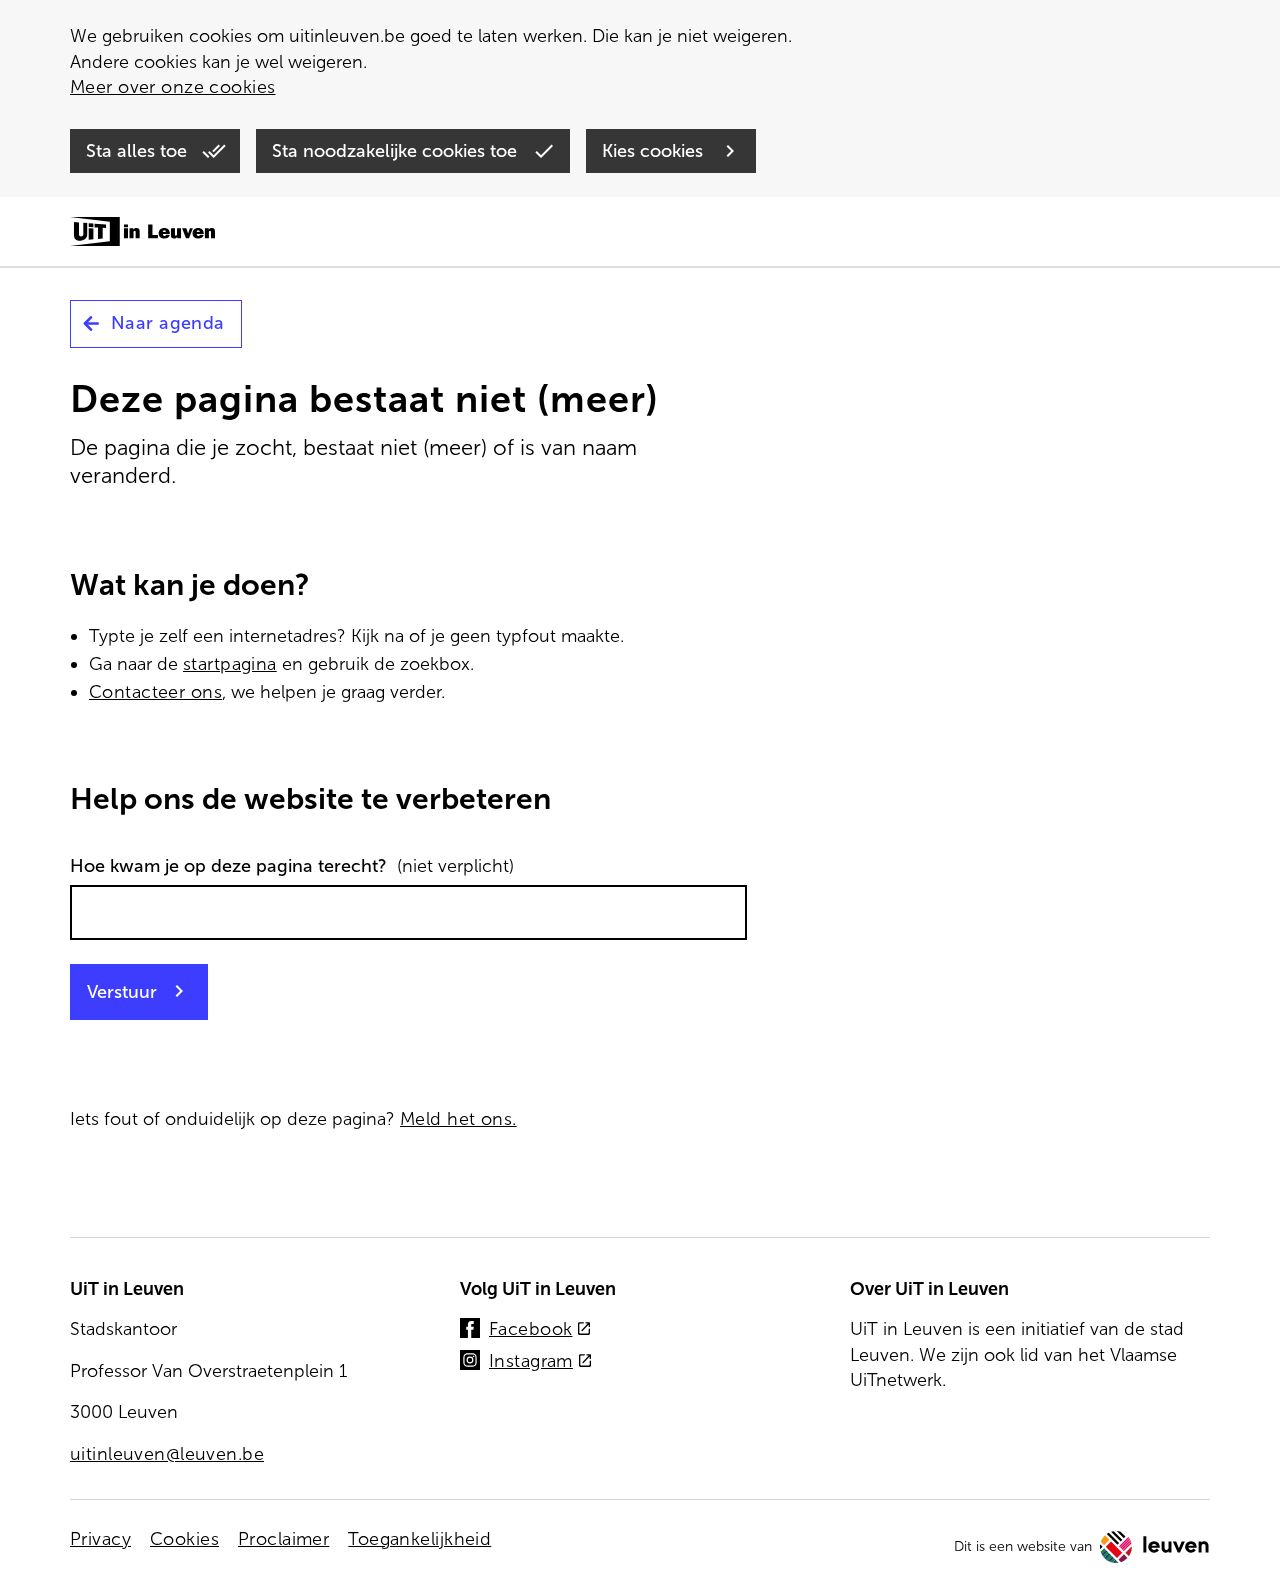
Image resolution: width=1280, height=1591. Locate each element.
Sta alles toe (139, 151)
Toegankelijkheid (419, 1539)
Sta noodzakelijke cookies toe (397, 151)
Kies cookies (655, 151)
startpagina (230, 664)
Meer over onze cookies (172, 87)
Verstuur (122, 992)
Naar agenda (168, 323)
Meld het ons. (458, 1119)
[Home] (142, 233)
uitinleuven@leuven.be (167, 1454)
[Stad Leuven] (1155, 1547)
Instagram (541, 1362)
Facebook (540, 1330)
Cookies (184, 1539)
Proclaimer (283, 1539)
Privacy (100, 1539)
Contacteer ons (155, 692)
